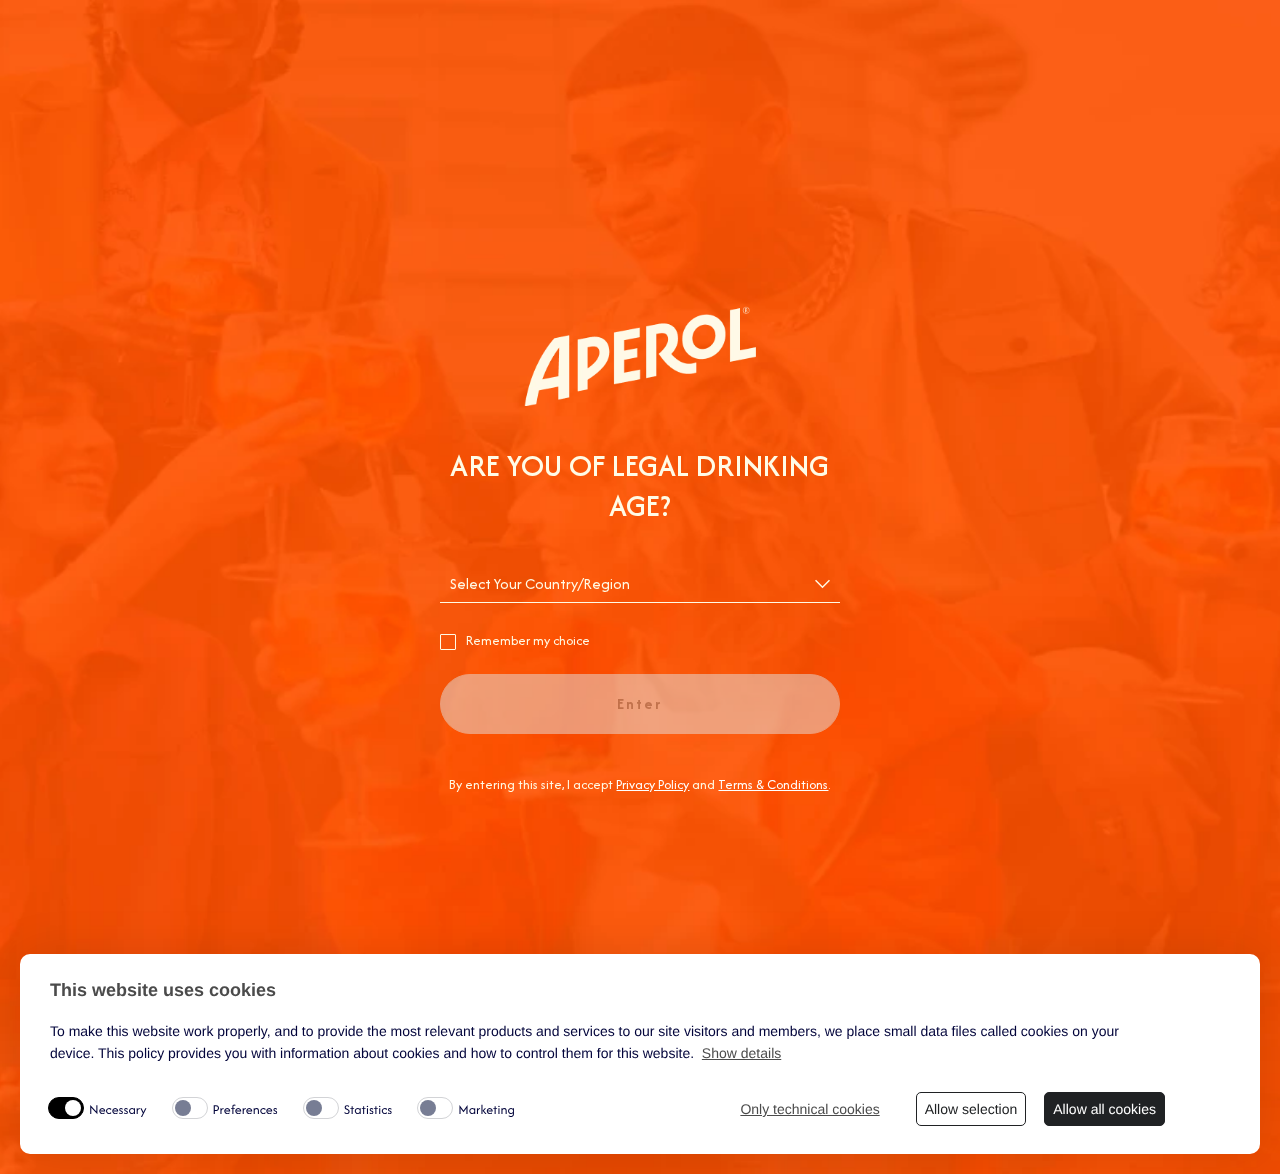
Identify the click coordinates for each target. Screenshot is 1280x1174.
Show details (741, 1053)
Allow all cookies (1104, 1109)
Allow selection (971, 1109)
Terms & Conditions (773, 784)
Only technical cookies (809, 1109)
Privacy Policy (652, 784)
